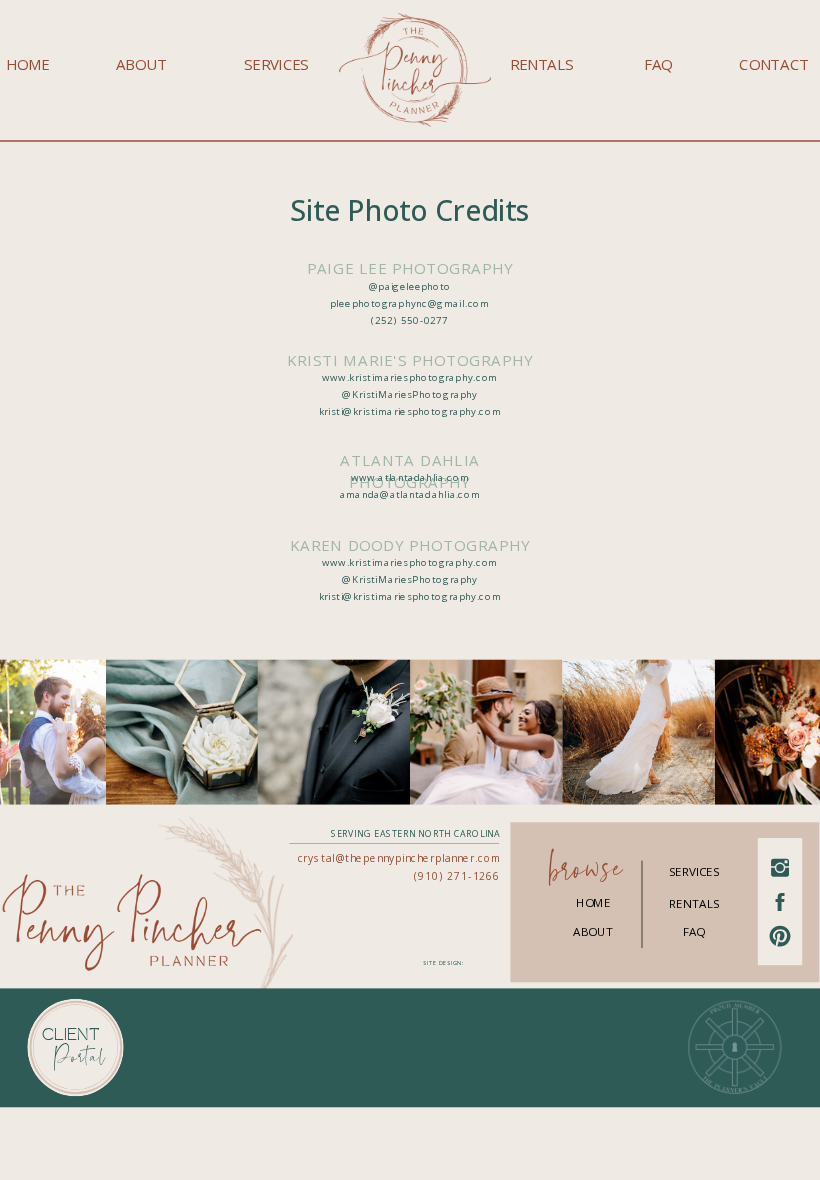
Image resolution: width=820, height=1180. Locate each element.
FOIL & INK (483, 963)
